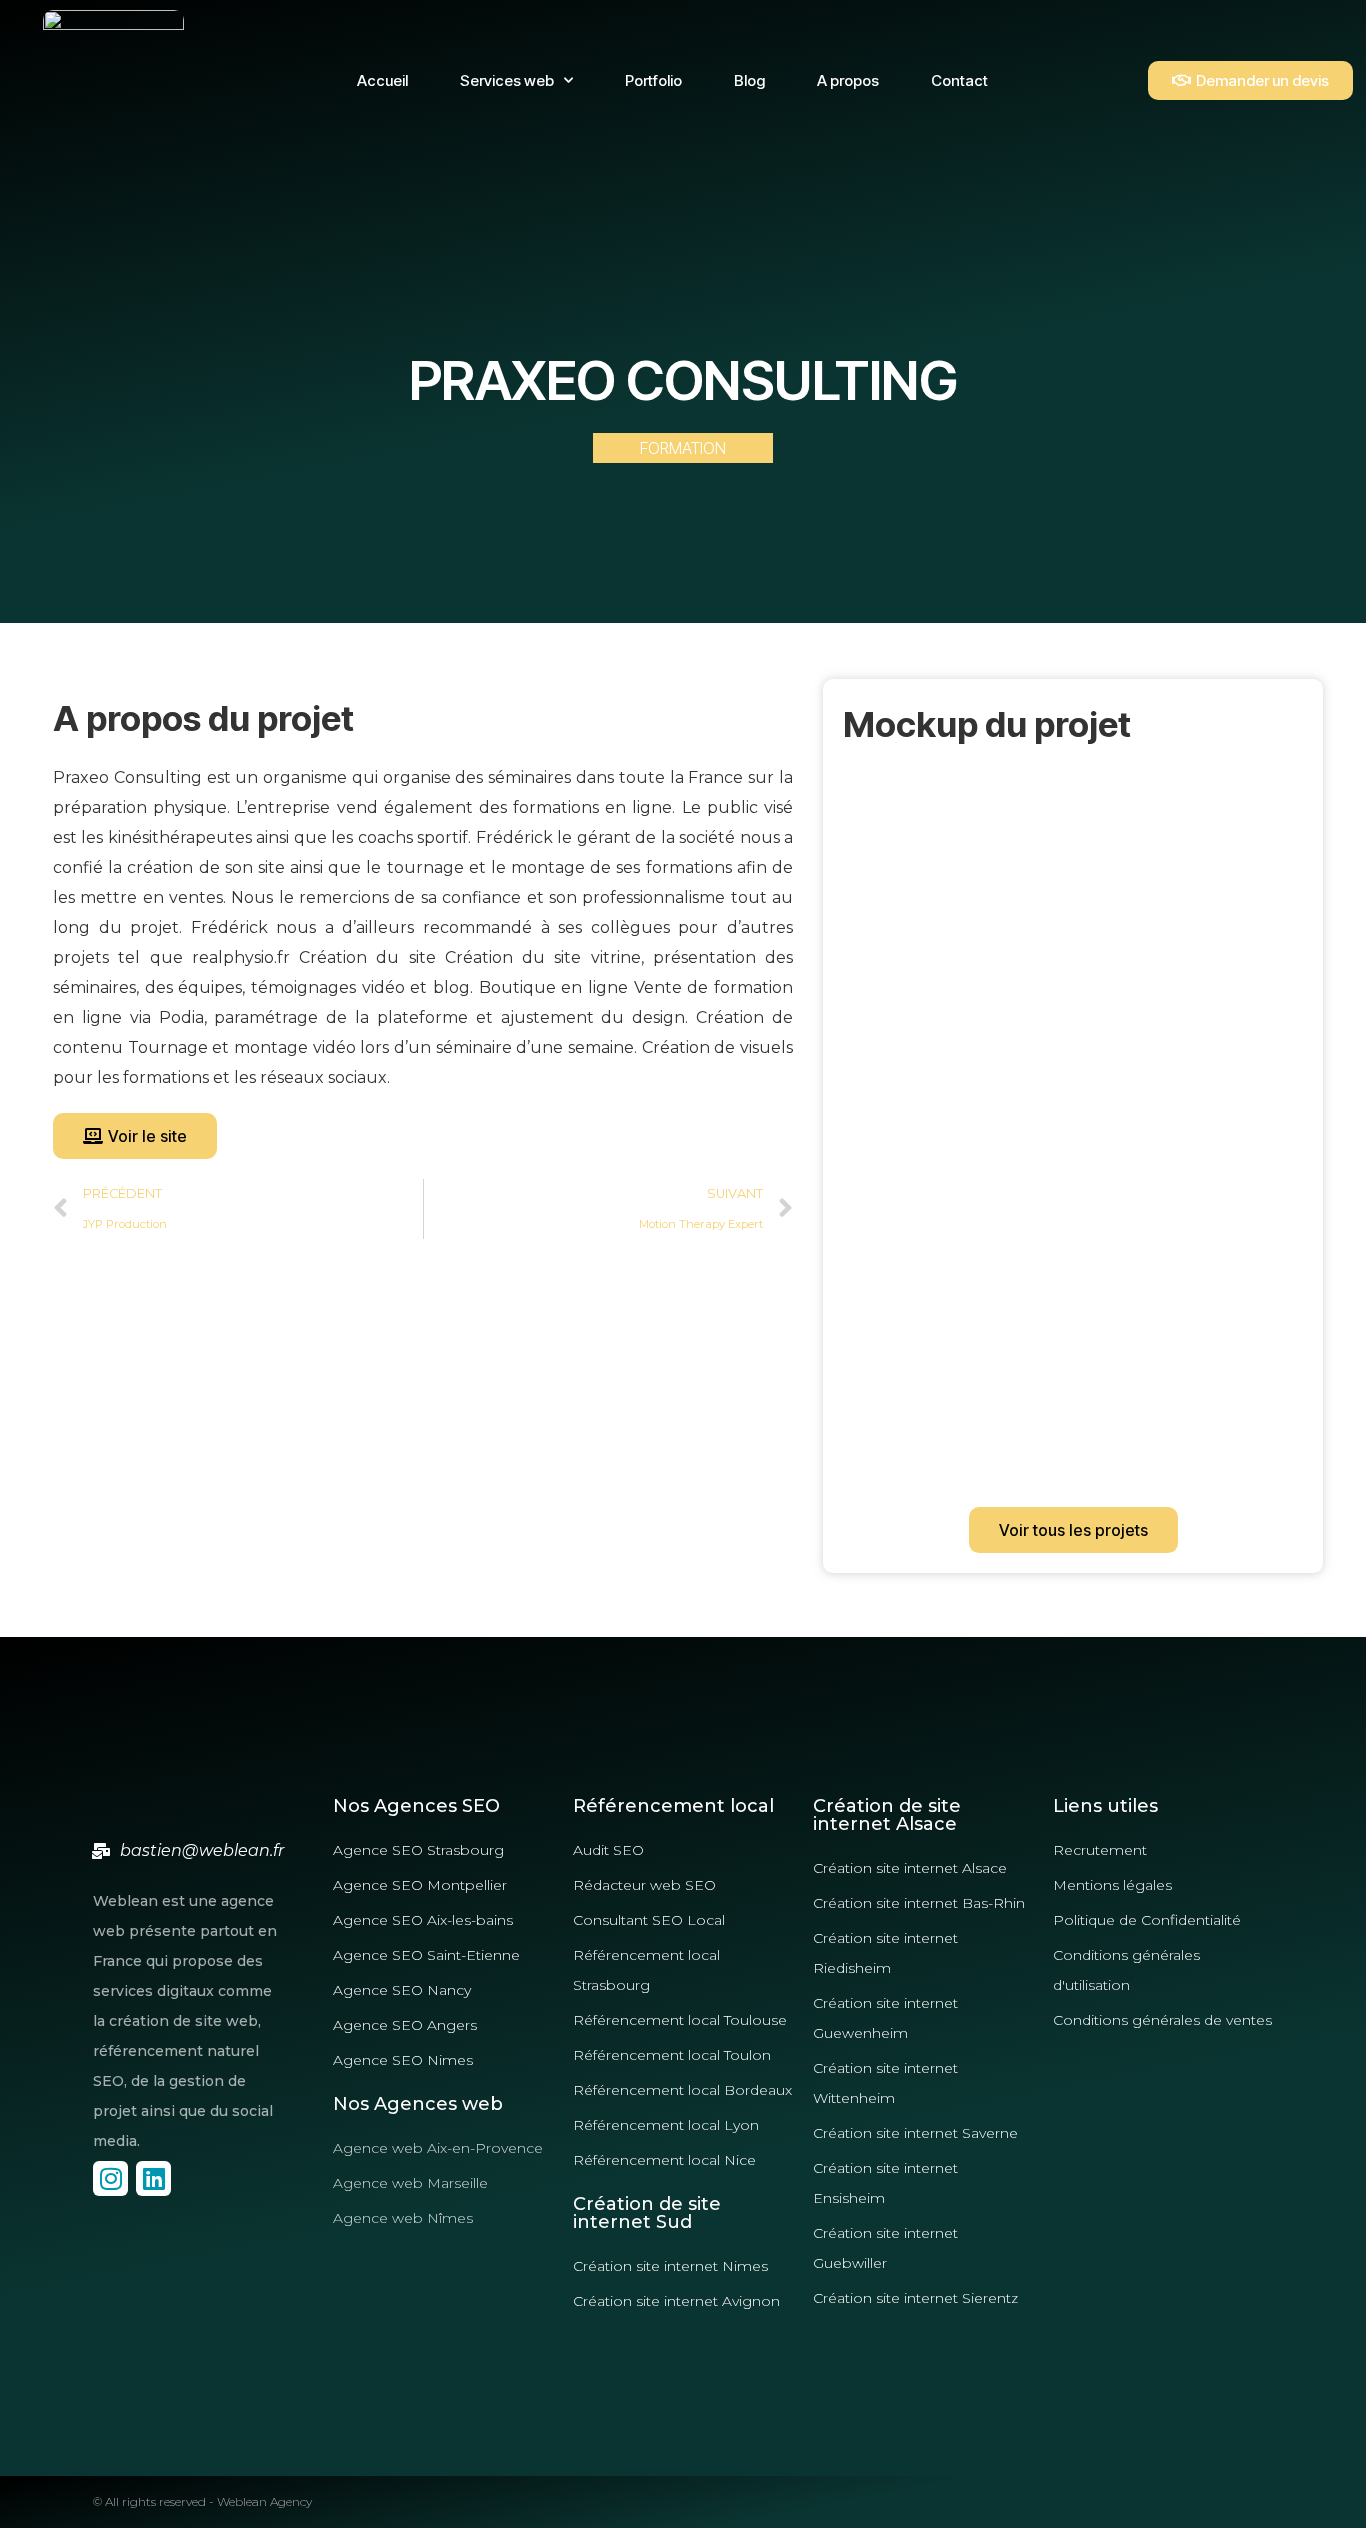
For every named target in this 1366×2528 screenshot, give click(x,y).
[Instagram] (110, 2178)
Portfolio (653, 80)
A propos (848, 80)
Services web (507, 80)
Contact (959, 80)
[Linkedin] (153, 2178)
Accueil (382, 80)
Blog (749, 80)
